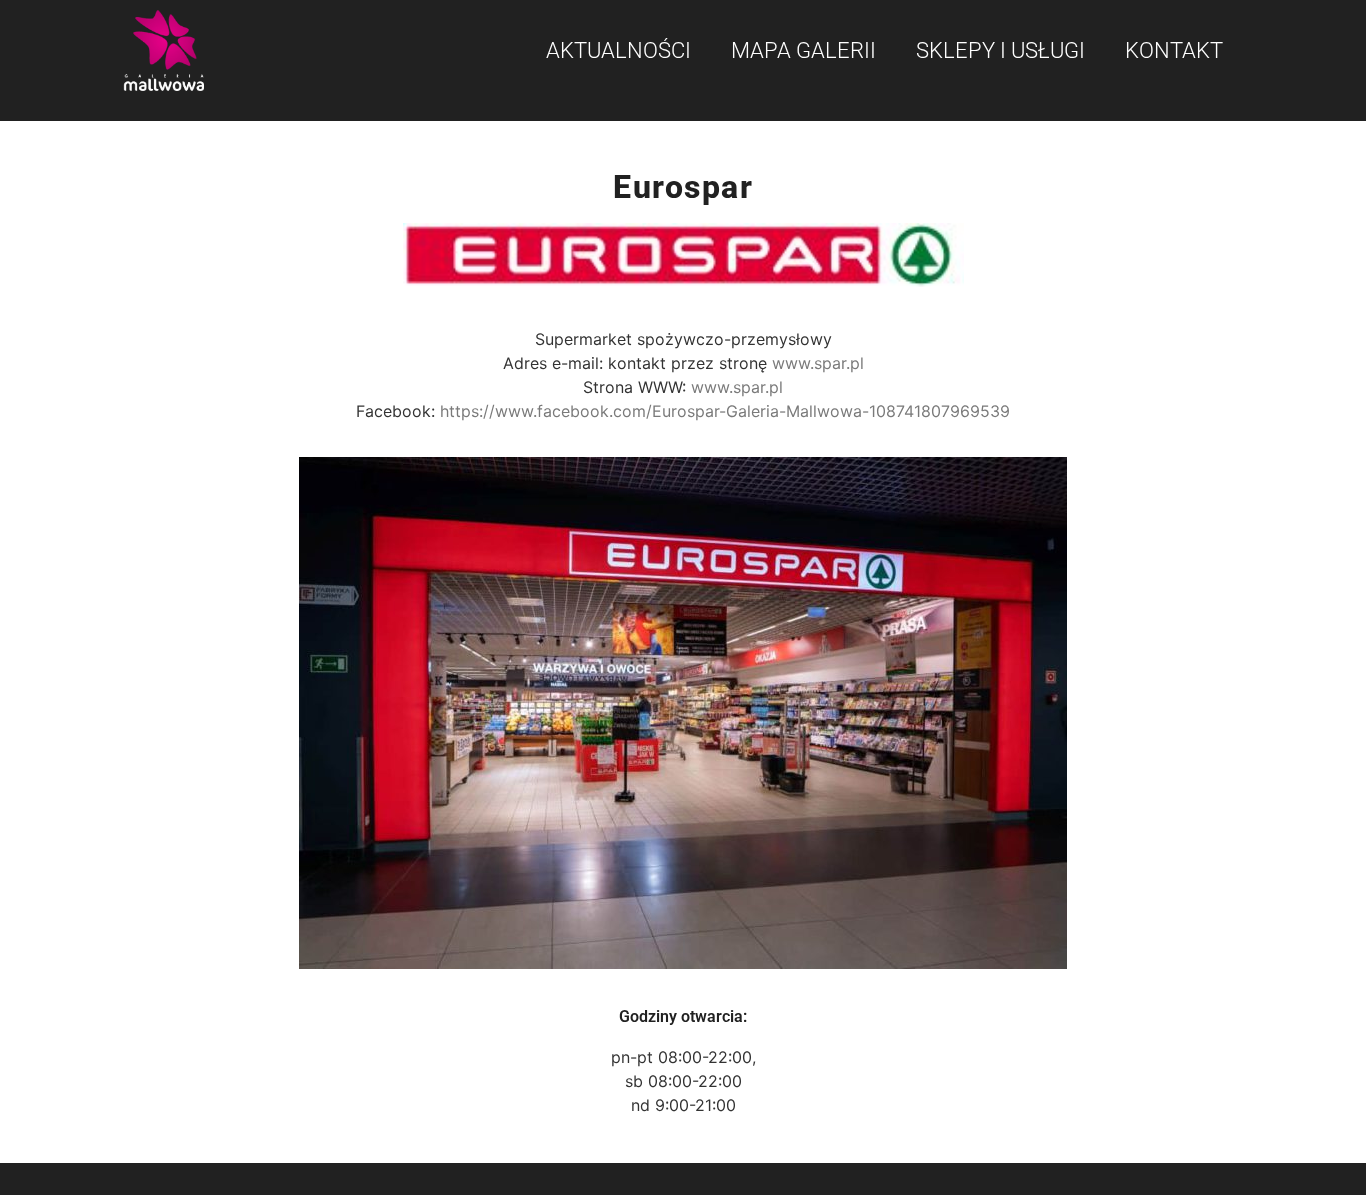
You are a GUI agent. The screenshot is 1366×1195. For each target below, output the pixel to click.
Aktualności (618, 50)
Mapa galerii (803, 50)
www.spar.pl (818, 363)
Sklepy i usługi (1000, 50)
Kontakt (1174, 50)
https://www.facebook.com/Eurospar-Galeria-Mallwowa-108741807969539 (725, 411)
